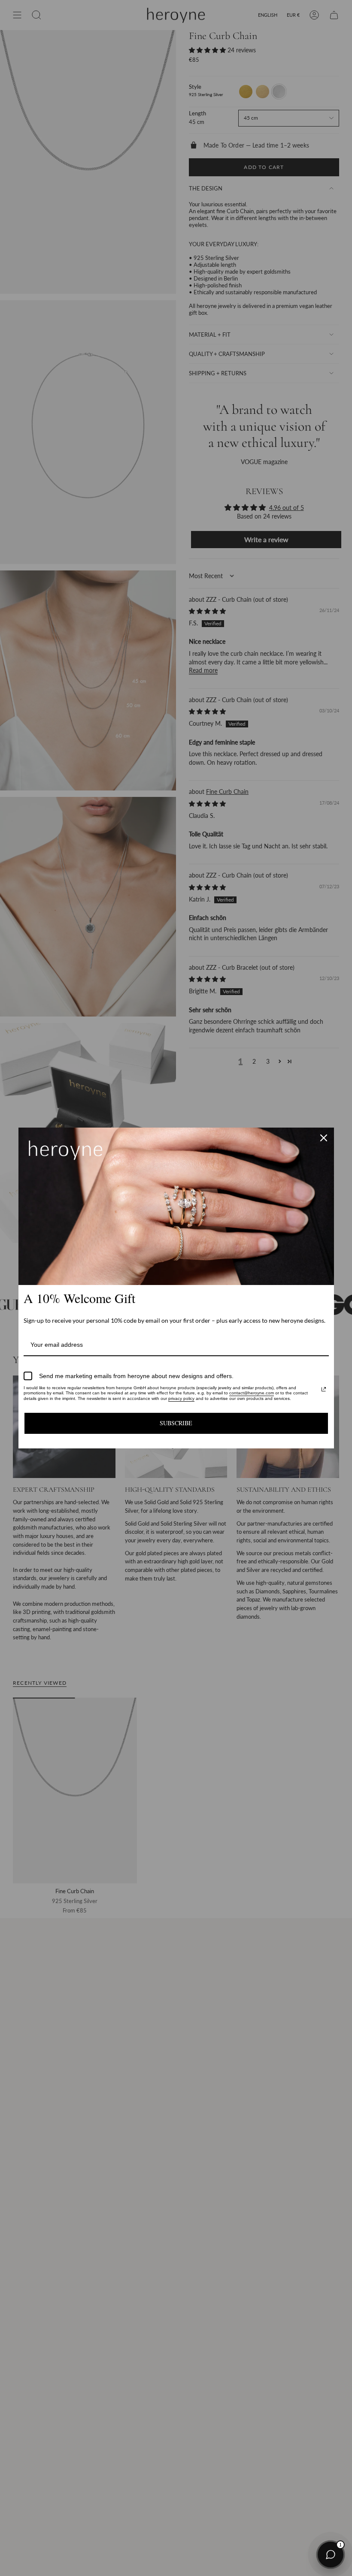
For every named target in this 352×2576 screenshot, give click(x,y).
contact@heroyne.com (252, 1393)
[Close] (324, 1138)
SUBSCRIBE (176, 1423)
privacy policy (181, 1398)
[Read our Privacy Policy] (324, 1389)
